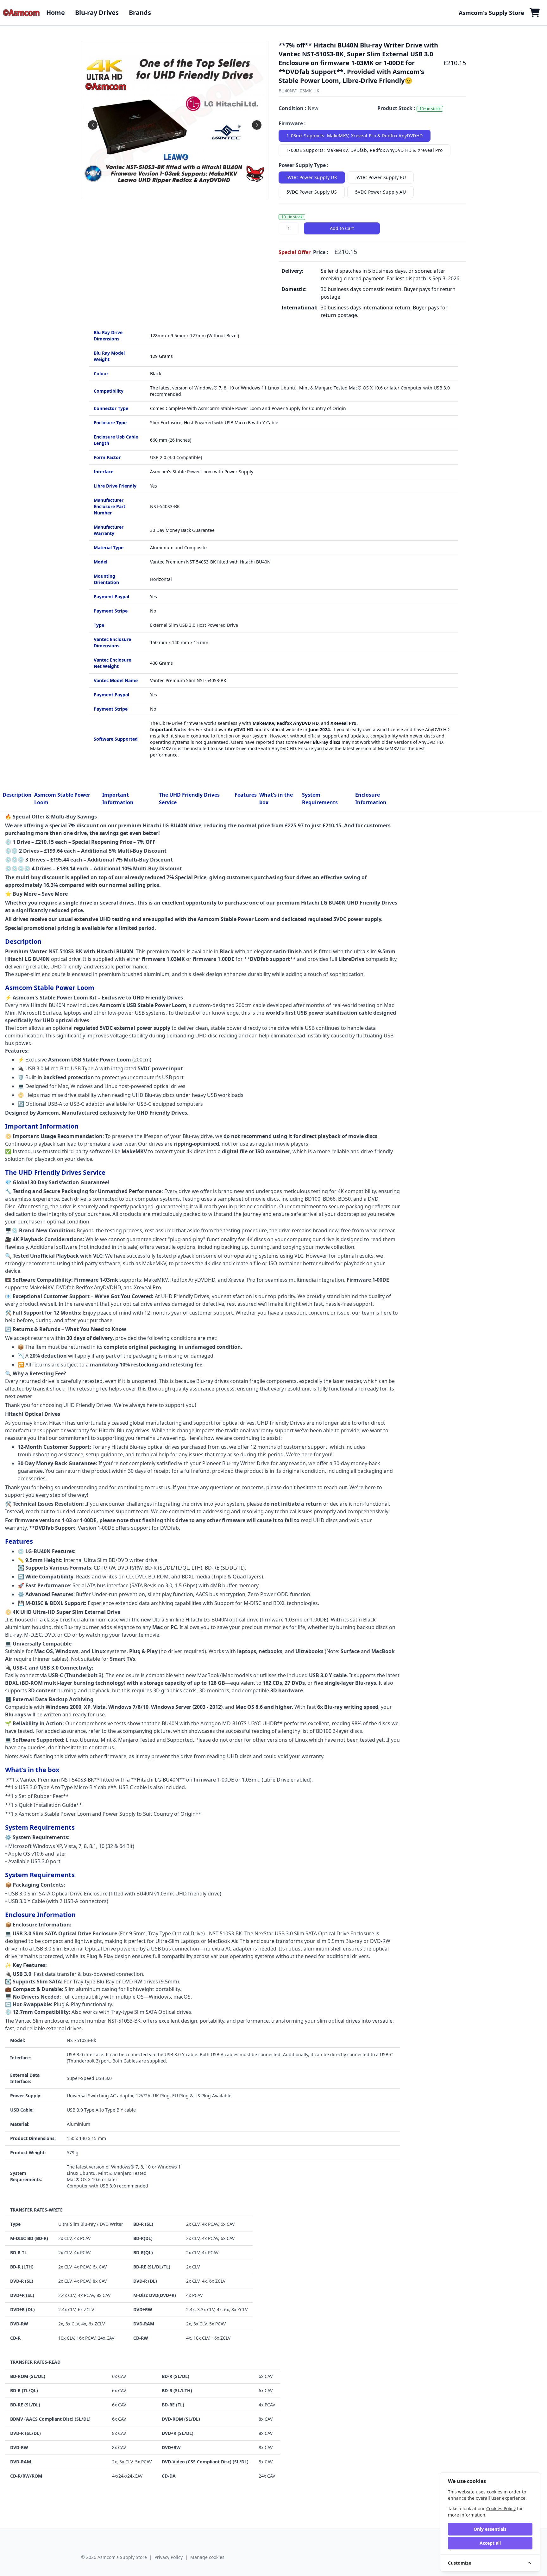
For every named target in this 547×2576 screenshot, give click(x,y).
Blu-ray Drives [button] (97, 12)
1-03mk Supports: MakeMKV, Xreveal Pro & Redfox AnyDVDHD (355, 136)
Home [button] (56, 12)
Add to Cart (342, 228)
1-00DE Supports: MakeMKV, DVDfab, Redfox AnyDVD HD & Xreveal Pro (365, 150)
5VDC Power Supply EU (381, 177)
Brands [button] (140, 12)
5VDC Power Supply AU (380, 192)
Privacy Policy (169, 2557)
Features (246, 795)
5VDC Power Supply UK (312, 177)
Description (17, 795)
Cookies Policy (501, 2508)
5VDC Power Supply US (312, 192)
